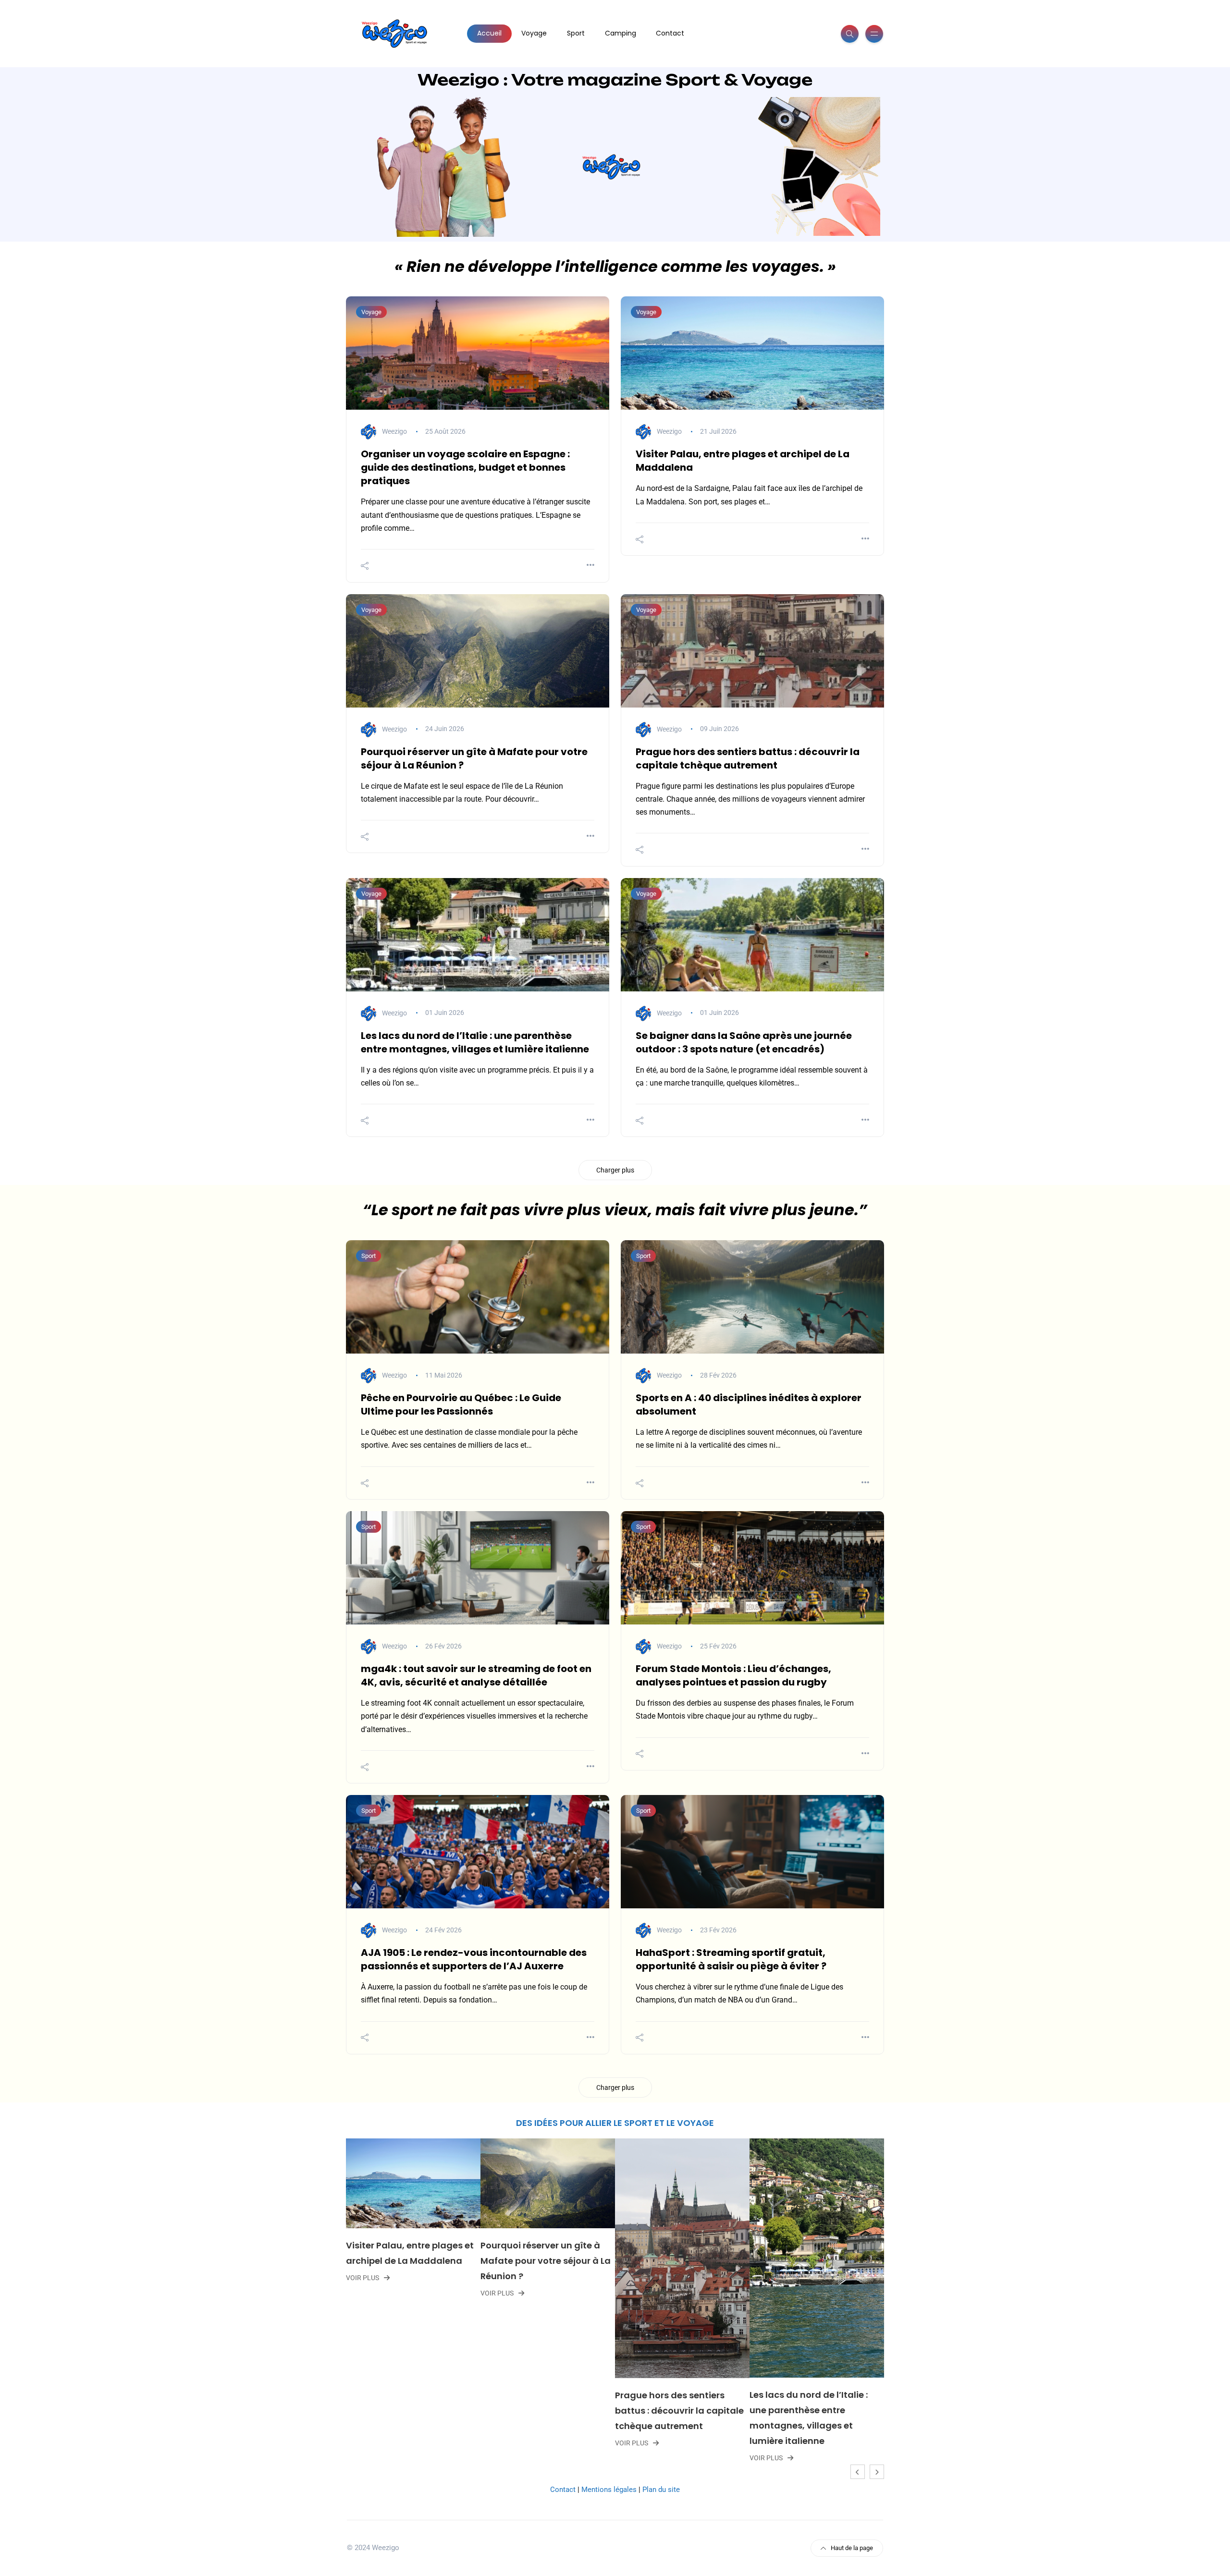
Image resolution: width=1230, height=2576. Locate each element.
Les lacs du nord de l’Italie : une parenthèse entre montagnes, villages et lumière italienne (475, 1042)
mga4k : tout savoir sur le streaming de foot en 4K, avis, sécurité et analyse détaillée (476, 1675)
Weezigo (394, 431)
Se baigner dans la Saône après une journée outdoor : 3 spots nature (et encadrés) (744, 1042)
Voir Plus (371, 2293)
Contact (670, 33)
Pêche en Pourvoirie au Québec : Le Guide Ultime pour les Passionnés (461, 1404)
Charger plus (615, 1170)
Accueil (489, 33)
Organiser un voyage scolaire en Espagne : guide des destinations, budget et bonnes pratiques (465, 467)
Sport (576, 33)
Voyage (534, 33)
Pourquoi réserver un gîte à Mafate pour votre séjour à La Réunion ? (419, 2261)
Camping (621, 33)
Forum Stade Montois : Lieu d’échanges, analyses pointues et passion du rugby (733, 1675)
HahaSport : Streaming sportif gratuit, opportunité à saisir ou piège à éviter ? (731, 1959)
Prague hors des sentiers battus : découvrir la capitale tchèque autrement (748, 758)
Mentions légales (609, 2490)
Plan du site (661, 2490)
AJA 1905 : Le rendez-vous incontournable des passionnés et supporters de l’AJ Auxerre (474, 1959)
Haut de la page (852, 2548)
